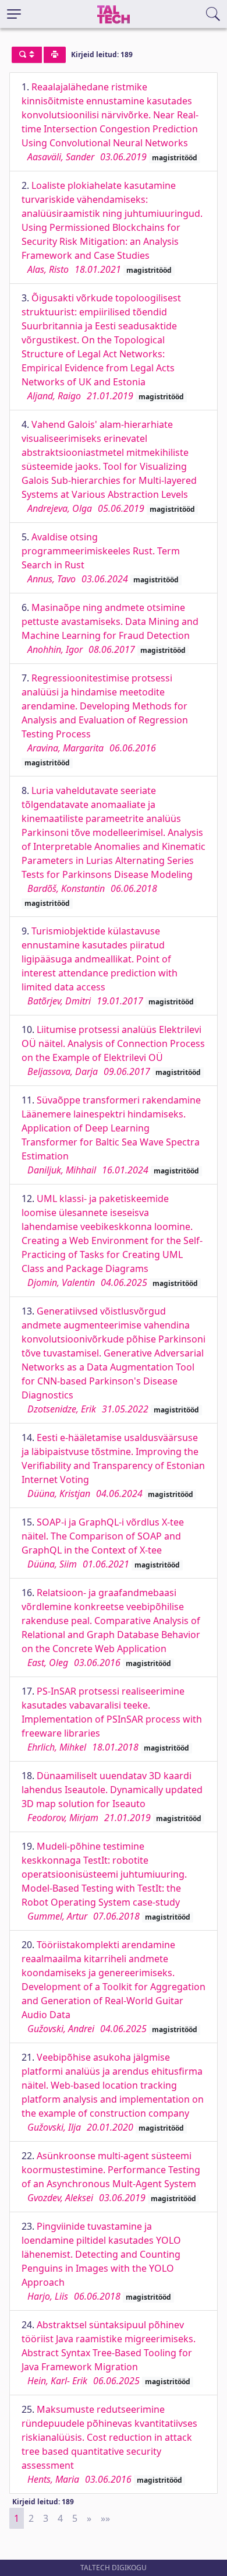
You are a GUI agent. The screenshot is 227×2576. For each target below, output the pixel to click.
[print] (55, 55)
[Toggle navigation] (14, 14)
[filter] (27, 55)
